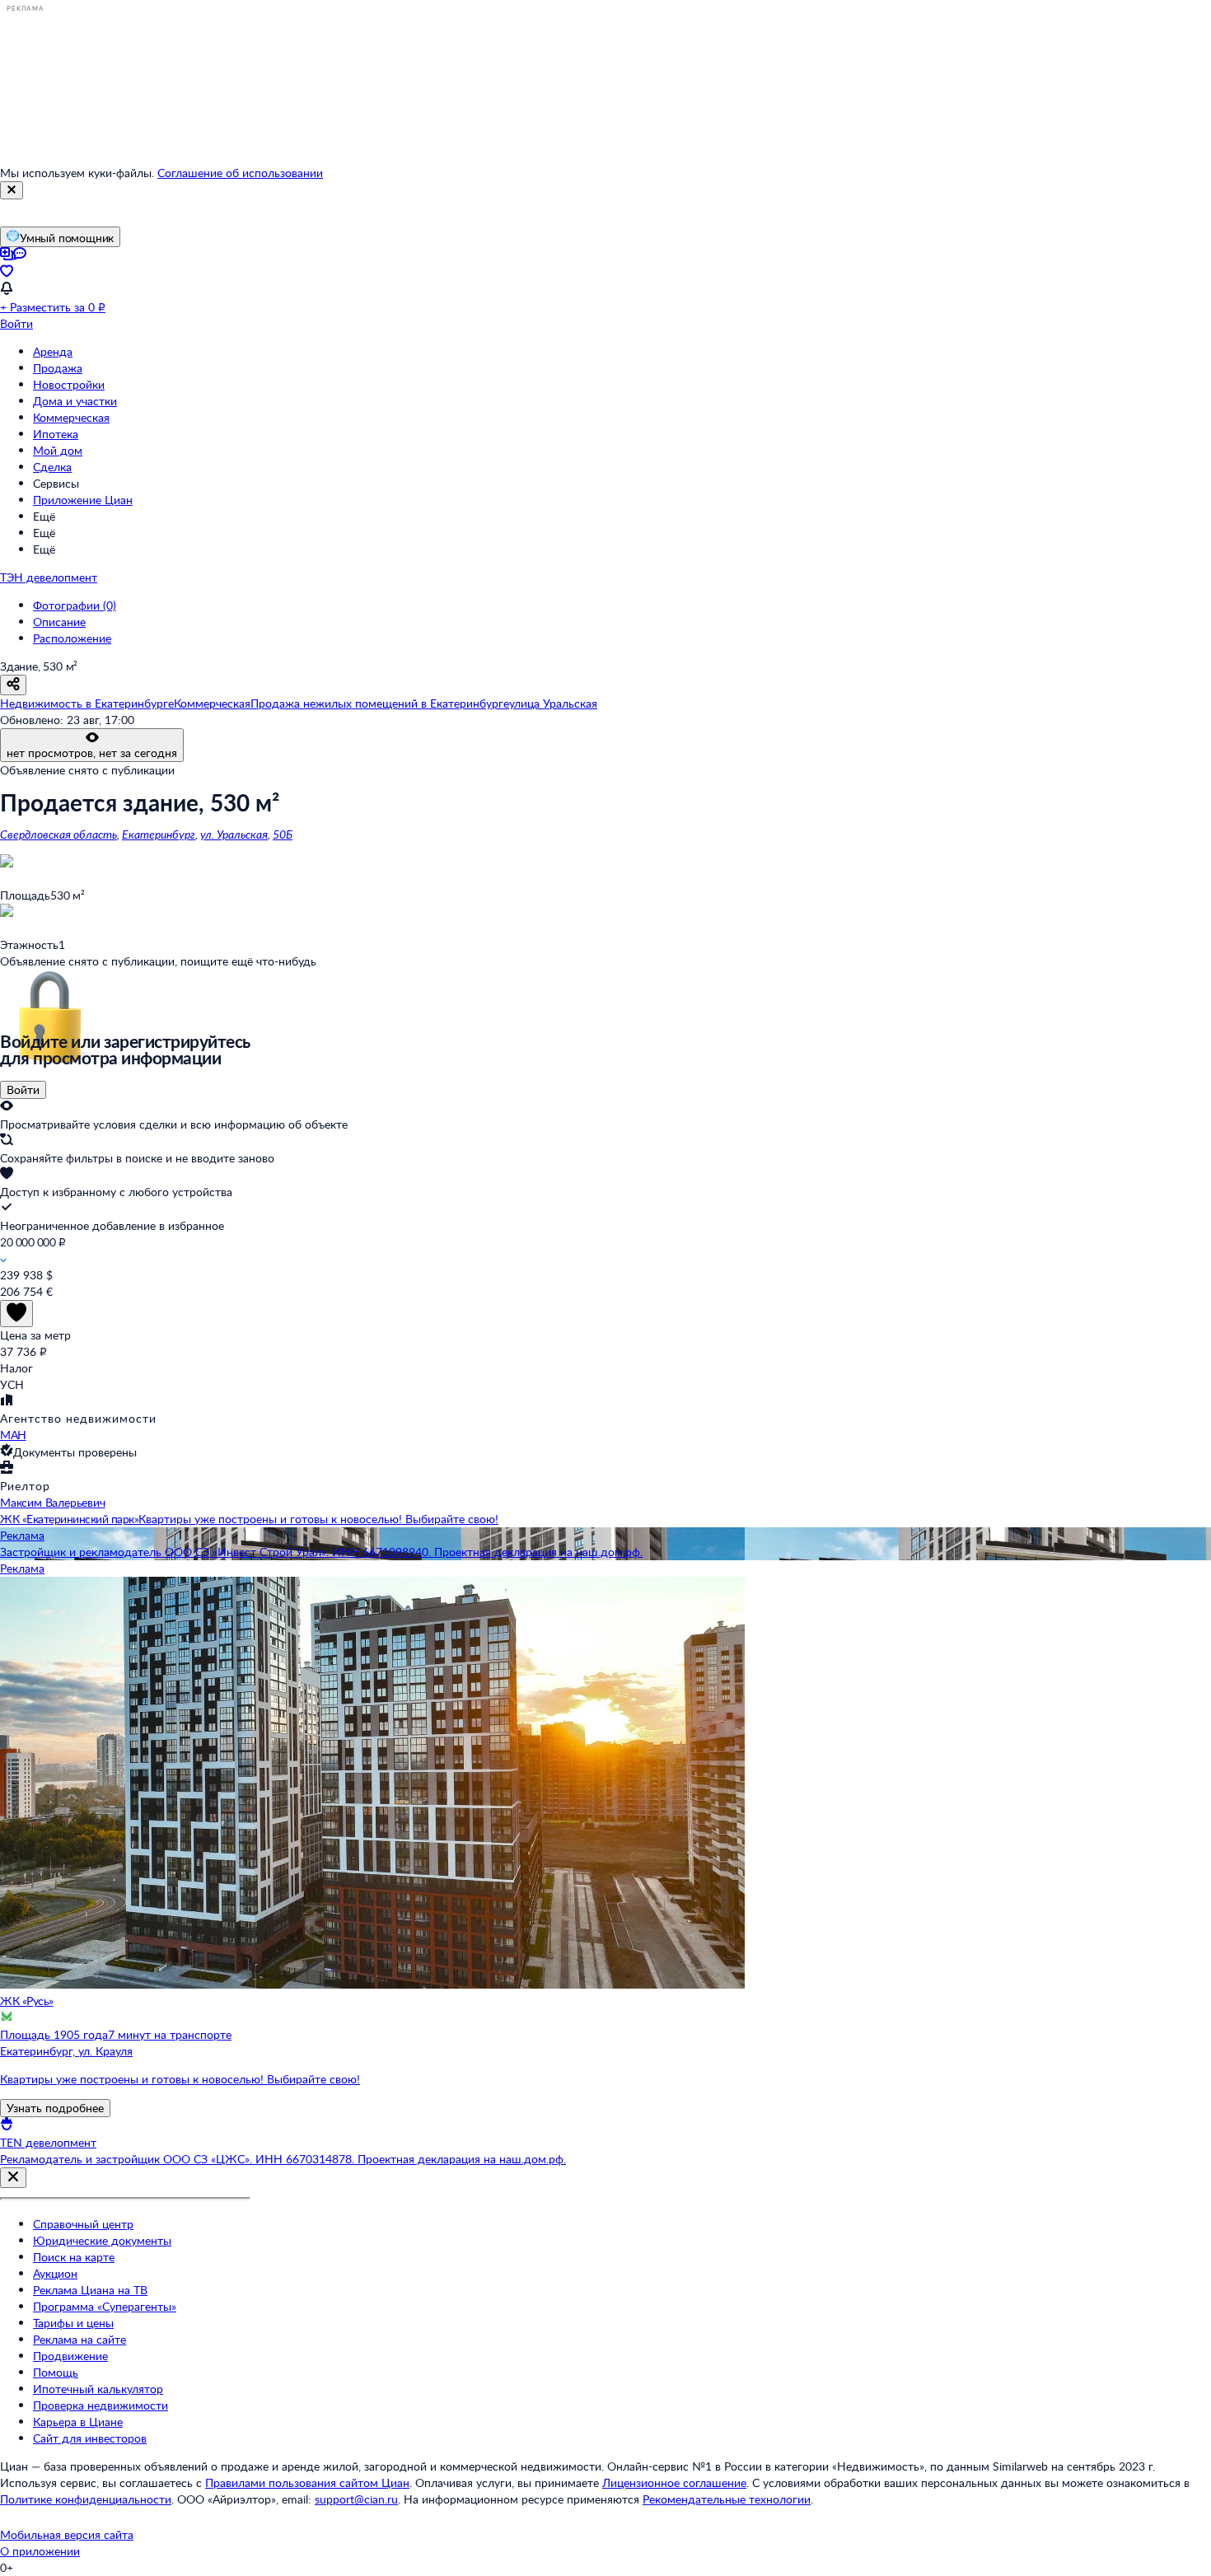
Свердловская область (58, 834)
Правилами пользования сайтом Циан (307, 2482)
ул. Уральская (234, 834)
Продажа (58, 368)
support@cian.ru (356, 2499)
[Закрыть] (12, 190)
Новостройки (69, 384)
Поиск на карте (74, 2257)
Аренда (53, 351)
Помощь (56, 2372)
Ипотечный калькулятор (98, 2389)
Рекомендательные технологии (727, 2499)
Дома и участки (75, 401)
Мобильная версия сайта (67, 2534)
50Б (283, 834)
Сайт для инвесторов (90, 2438)
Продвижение (70, 2356)
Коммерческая (71, 417)
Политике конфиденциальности (86, 2499)
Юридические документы (102, 2240)
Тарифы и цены (73, 2323)
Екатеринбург (159, 834)
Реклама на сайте (79, 2339)
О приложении (40, 2551)
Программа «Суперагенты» (105, 2306)
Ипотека (56, 434)
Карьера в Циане (78, 2422)
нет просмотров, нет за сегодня (92, 753)
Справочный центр (83, 2224)
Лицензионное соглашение (674, 2482)
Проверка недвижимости (101, 2405)
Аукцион (55, 2273)
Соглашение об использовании (240, 173)
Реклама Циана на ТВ (90, 2290)
